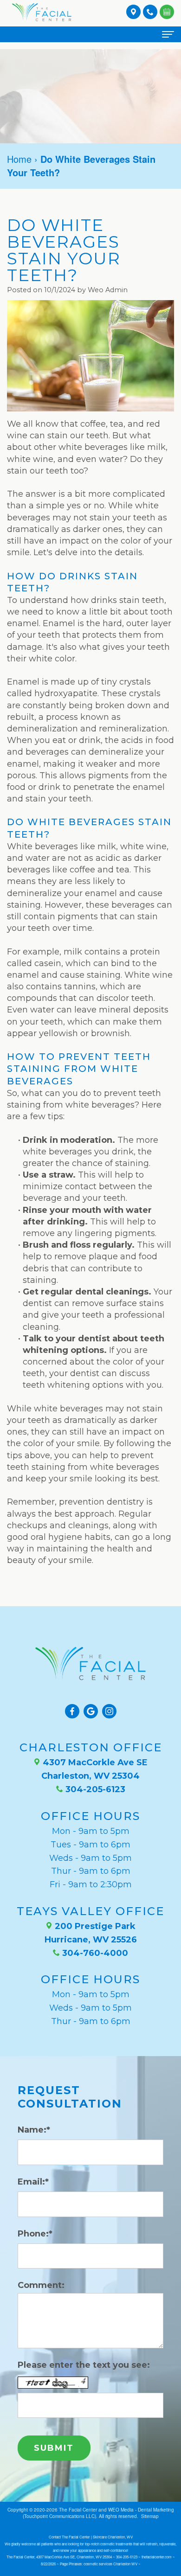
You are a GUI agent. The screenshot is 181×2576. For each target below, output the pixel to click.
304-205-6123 (94, 1789)
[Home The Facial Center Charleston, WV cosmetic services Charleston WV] (42, 12)
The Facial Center (78, 2510)
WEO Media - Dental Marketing (141, 2510)
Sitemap (150, 2516)
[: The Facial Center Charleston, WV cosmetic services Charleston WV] (167, 11)
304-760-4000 (94, 1953)
